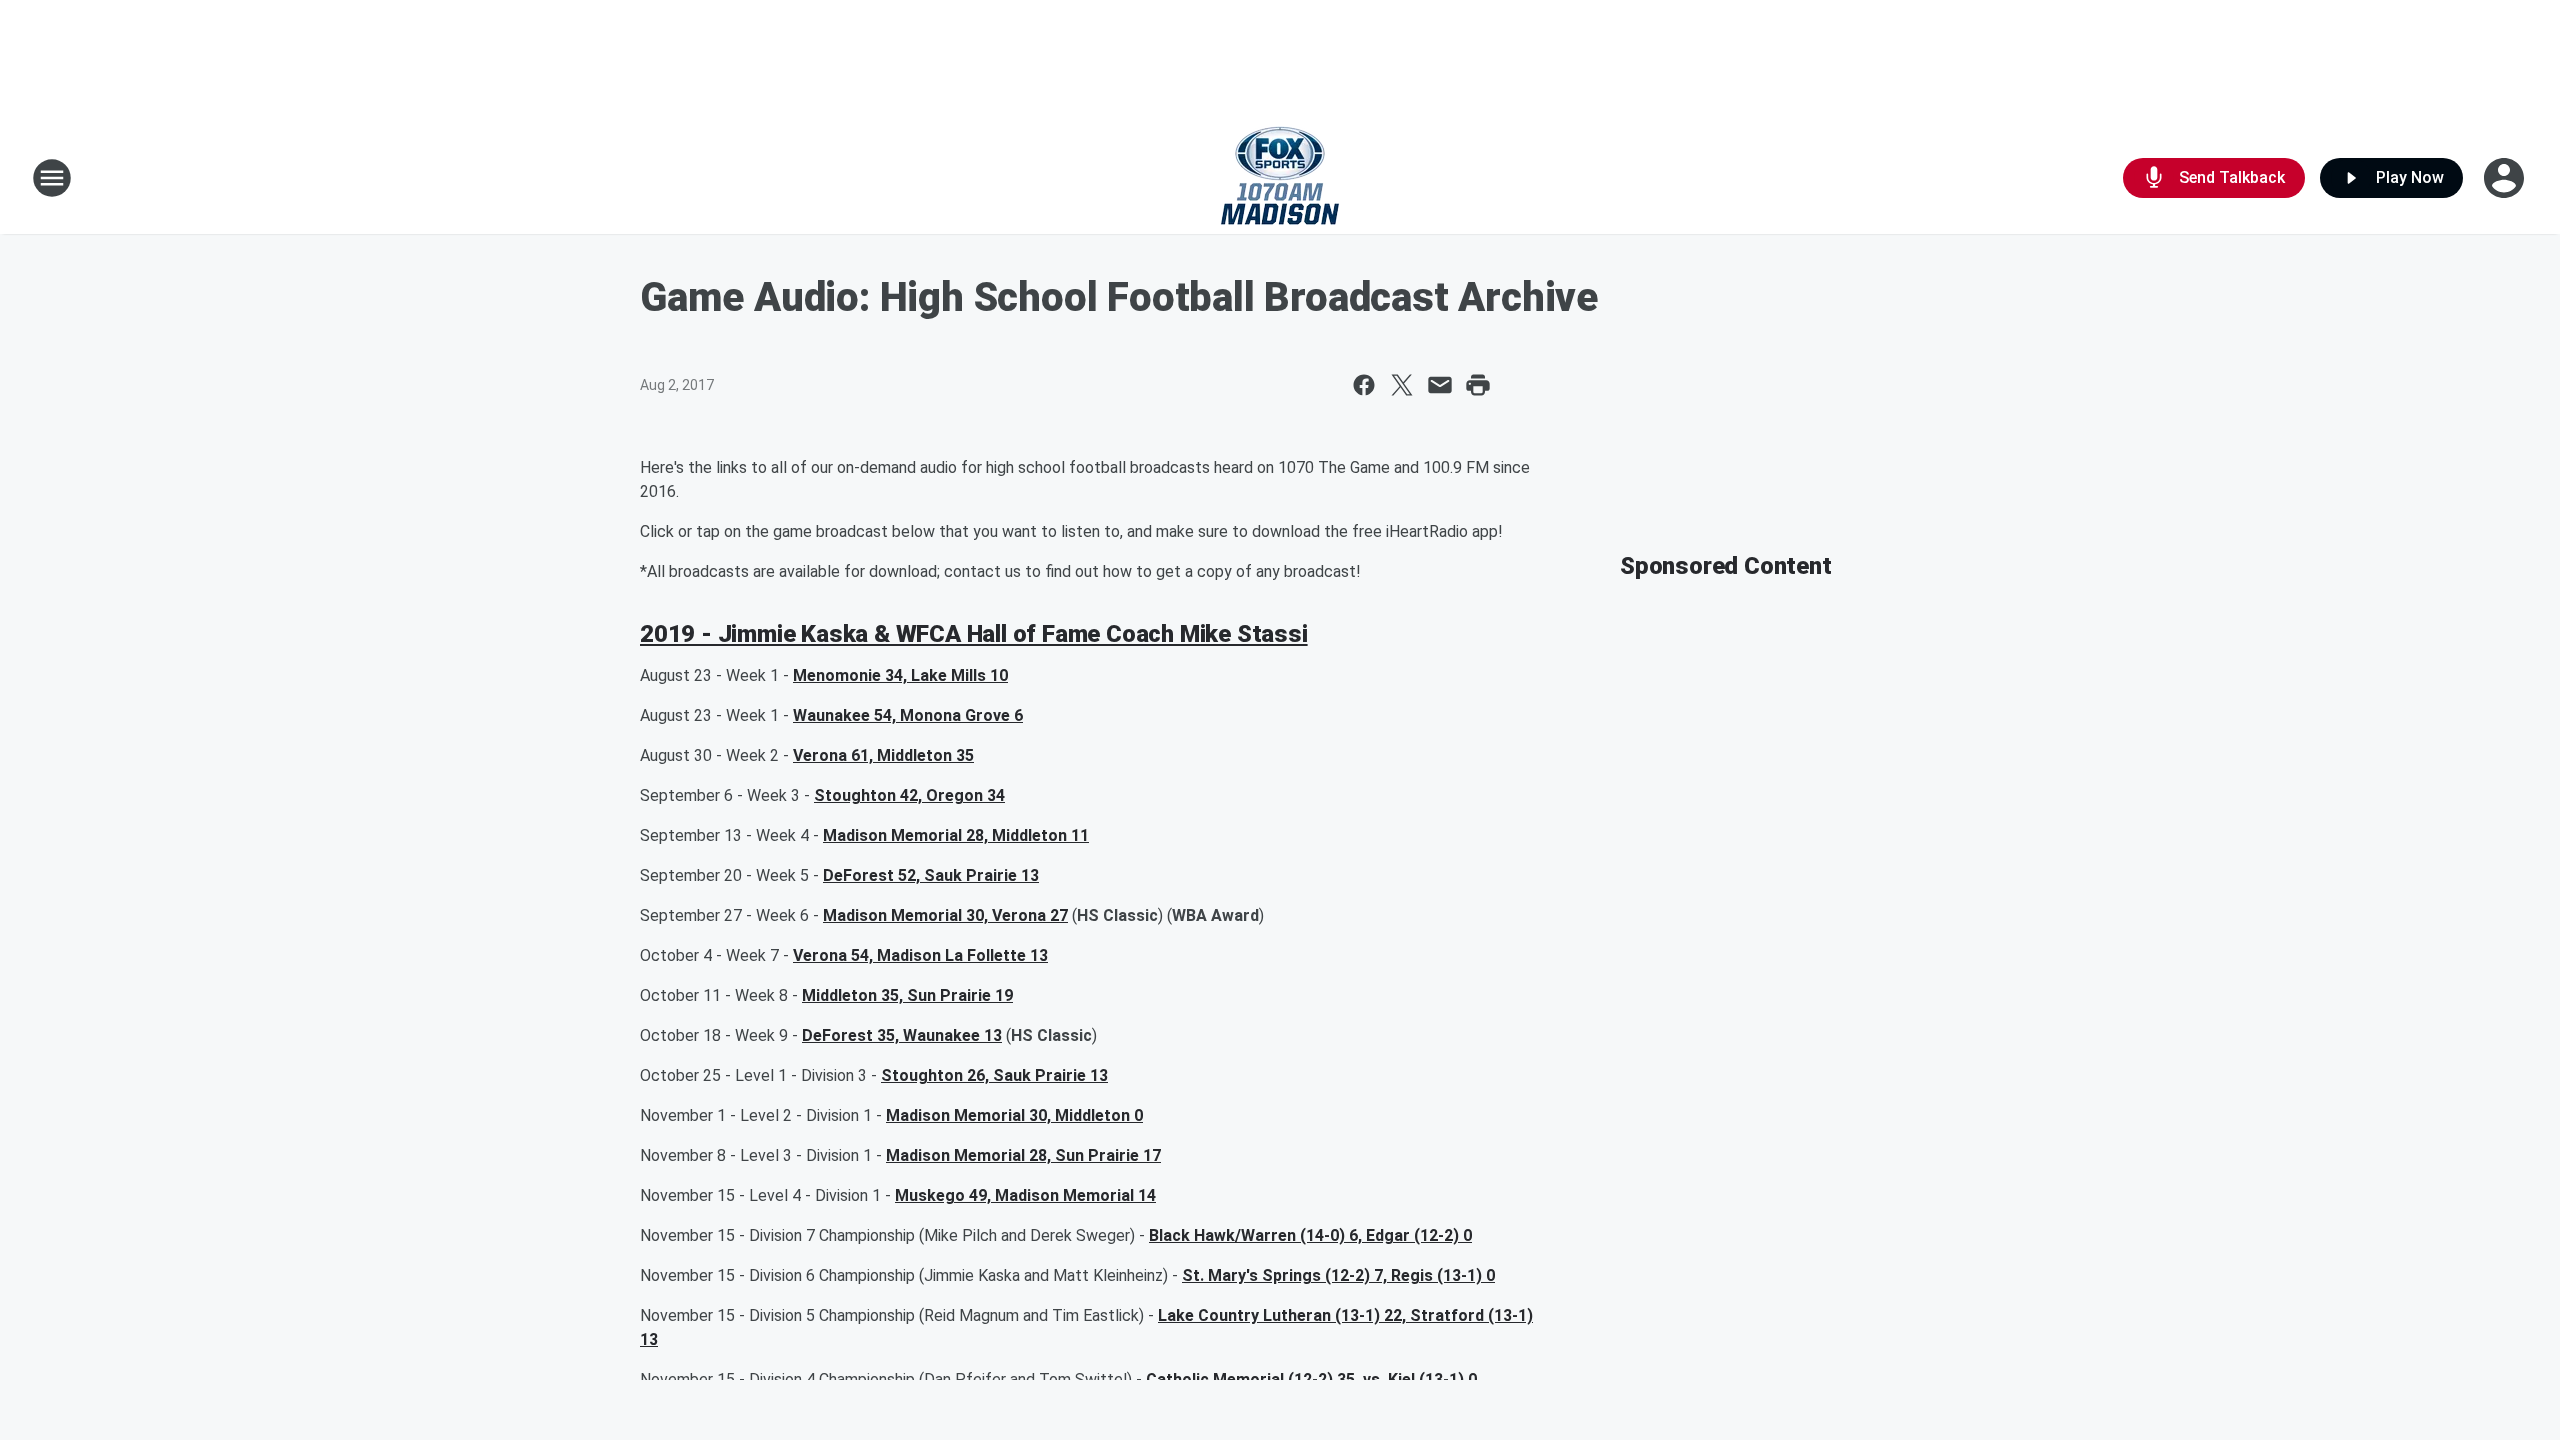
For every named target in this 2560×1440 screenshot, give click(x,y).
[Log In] (2506, 178)
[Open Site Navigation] (52, 178)
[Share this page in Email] (1440, 385)
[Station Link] (1280, 178)
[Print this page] (1478, 385)
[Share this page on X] (1402, 385)
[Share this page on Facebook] (1364, 385)
